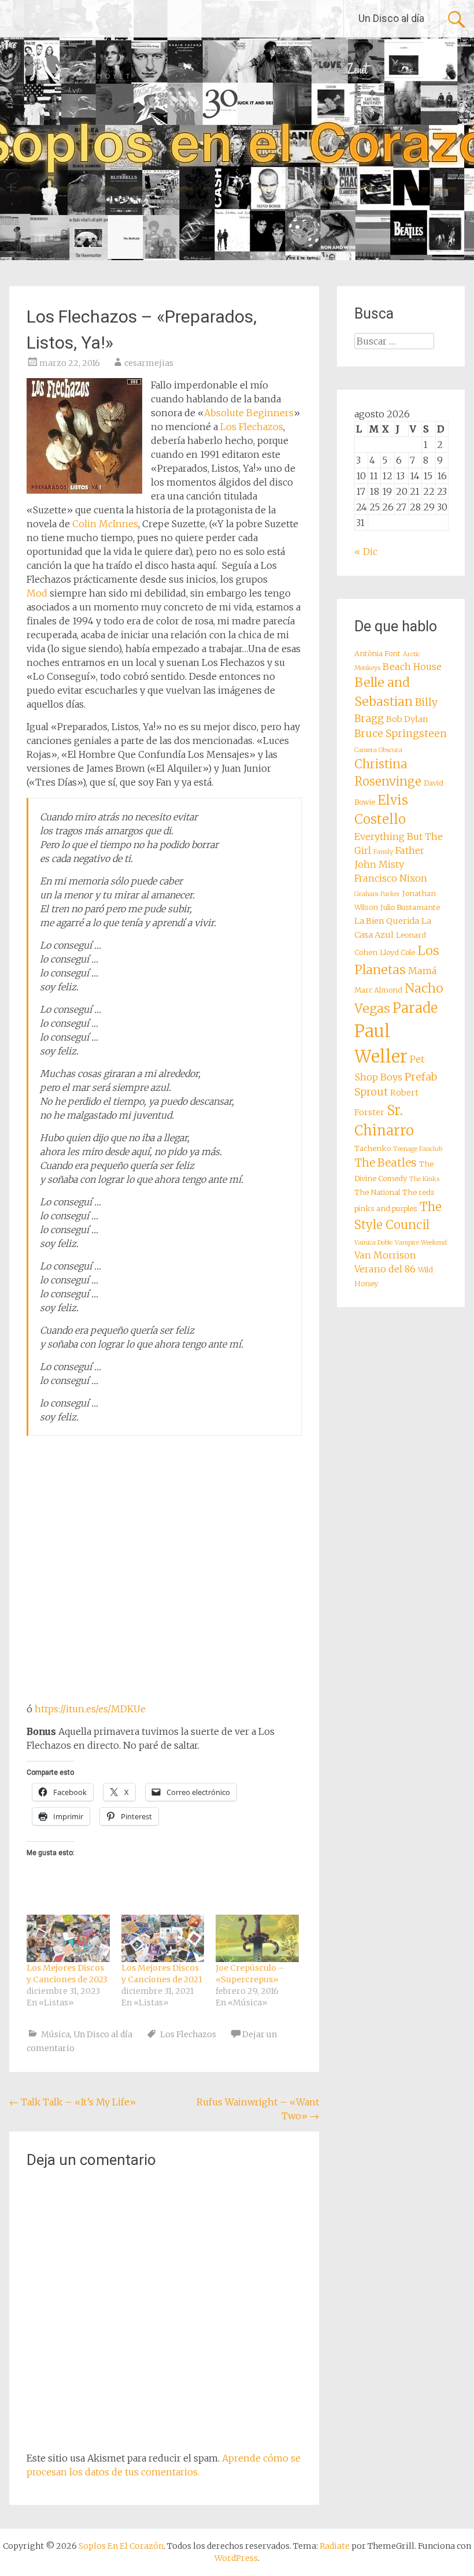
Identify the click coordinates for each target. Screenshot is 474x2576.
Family (383, 852)
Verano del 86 (385, 1269)
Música (55, 2034)
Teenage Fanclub (418, 1149)
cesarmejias (149, 363)
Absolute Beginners (249, 413)
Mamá (423, 971)
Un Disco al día (391, 18)
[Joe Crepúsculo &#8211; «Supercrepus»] (257, 1938)
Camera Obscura (378, 750)
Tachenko (373, 1148)
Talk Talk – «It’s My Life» (73, 2102)
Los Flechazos (252, 427)
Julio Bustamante (410, 907)
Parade (415, 1008)
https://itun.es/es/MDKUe (90, 1709)
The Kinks (424, 1179)
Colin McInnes (105, 524)
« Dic (366, 552)
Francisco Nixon (391, 878)
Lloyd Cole (397, 952)
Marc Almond (378, 990)
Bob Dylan (407, 719)
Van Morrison (385, 1255)
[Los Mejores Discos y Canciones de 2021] (163, 1938)
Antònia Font (377, 654)
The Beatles (386, 1163)
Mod (37, 593)
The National (377, 1192)
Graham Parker (377, 894)
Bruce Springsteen (401, 734)
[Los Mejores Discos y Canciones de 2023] (68, 1938)
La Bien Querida (387, 921)
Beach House (412, 667)
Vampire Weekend (421, 1243)
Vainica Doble (373, 1243)
